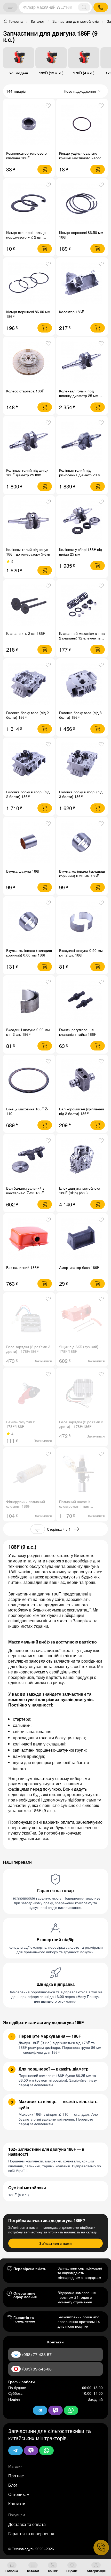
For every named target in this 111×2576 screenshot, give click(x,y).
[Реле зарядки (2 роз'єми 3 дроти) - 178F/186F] (29, 1318)
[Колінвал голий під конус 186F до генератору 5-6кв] (29, 521)
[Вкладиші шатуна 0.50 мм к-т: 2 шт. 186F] (82, 922)
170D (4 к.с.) (84, 73)
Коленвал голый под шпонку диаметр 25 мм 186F (79, 396)
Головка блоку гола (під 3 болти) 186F (80, 715)
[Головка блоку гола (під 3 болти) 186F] (82, 684)
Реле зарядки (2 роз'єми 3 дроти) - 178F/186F (28, 1349)
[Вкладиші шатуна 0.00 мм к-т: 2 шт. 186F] (29, 1001)
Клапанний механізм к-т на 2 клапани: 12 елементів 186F (82, 638)
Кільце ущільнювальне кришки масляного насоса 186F (81, 158)
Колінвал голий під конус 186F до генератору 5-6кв (28, 552)
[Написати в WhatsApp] (46, 2451)
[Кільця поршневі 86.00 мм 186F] (29, 283)
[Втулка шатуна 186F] (29, 843)
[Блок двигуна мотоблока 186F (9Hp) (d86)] (82, 1160)
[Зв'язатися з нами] (101, 2548)
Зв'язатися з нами (55, 2243)
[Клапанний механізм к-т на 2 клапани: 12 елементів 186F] (82, 605)
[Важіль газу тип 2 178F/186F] (29, 1393)
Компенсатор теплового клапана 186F (26, 155)
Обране (72, 2571)
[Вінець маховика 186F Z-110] (29, 1081)
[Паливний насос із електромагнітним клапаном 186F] (82, 1473)
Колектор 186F (72, 312)
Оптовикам (19, 2494)
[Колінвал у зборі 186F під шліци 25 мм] (82, 521)
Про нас (16, 2476)
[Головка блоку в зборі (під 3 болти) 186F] (82, 764)
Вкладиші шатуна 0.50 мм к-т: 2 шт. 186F (81, 953)
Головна (12, 2571)
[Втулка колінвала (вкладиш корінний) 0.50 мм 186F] (82, 843)
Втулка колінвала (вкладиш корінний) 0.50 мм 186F (82, 873)
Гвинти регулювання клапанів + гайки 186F (78, 1032)
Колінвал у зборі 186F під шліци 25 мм (81, 552)
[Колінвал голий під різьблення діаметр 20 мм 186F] (82, 442)
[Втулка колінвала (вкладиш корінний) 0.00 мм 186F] (29, 922)
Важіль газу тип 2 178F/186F (21, 1424)
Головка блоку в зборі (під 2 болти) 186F (28, 794)
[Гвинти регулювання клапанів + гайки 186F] (82, 1001)
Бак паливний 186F (23, 1267)
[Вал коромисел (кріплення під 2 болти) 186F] (82, 1081)
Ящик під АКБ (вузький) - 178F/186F (80, 1349)
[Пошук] (84, 7)
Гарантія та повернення (31, 2534)
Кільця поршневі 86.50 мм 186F (81, 235)
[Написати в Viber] (31, 2451)
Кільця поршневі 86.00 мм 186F (28, 314)
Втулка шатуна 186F (23, 871)
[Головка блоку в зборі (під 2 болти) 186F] (29, 764)
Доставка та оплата (27, 2524)
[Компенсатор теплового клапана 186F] (29, 125)
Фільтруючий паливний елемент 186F (26, 1504)
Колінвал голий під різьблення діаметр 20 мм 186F (81, 475)
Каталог (33, 2571)
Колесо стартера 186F (25, 391)
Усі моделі (19, 73)
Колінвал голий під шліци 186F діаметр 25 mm (27, 472)
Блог (13, 2485)
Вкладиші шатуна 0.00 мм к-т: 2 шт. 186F (28, 1032)
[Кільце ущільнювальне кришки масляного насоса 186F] (82, 125)
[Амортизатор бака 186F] (82, 1239)
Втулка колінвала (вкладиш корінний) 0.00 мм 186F (29, 953)
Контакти (17, 2504)
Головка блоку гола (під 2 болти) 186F (27, 715)
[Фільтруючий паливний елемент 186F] (29, 1473)
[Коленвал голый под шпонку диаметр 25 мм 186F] (82, 363)
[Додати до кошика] (45, 169)
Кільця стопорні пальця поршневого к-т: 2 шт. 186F (26, 237)
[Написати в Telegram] (15, 2451)
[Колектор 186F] (82, 283)
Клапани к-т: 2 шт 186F (26, 633)
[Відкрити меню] (10, 7)
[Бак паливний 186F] (29, 1239)
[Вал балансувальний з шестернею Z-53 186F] (29, 1160)
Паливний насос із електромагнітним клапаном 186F (75, 1506)
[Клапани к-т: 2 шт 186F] (29, 605)
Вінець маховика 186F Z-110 (27, 1111)
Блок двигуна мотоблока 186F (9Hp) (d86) (80, 1190)
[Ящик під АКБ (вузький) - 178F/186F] (82, 1318)
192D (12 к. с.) (51, 73)
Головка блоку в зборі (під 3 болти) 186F (81, 794)
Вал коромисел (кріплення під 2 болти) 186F (82, 1111)
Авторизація (96, 2571)
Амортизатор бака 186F (79, 1267)
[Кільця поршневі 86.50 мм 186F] (82, 204)
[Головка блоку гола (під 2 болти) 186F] (29, 684)
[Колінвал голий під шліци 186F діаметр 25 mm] (29, 442)
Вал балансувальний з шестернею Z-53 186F (25, 1190)
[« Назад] (38, 1529)
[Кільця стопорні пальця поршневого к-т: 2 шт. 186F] (29, 204)
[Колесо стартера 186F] (29, 363)
